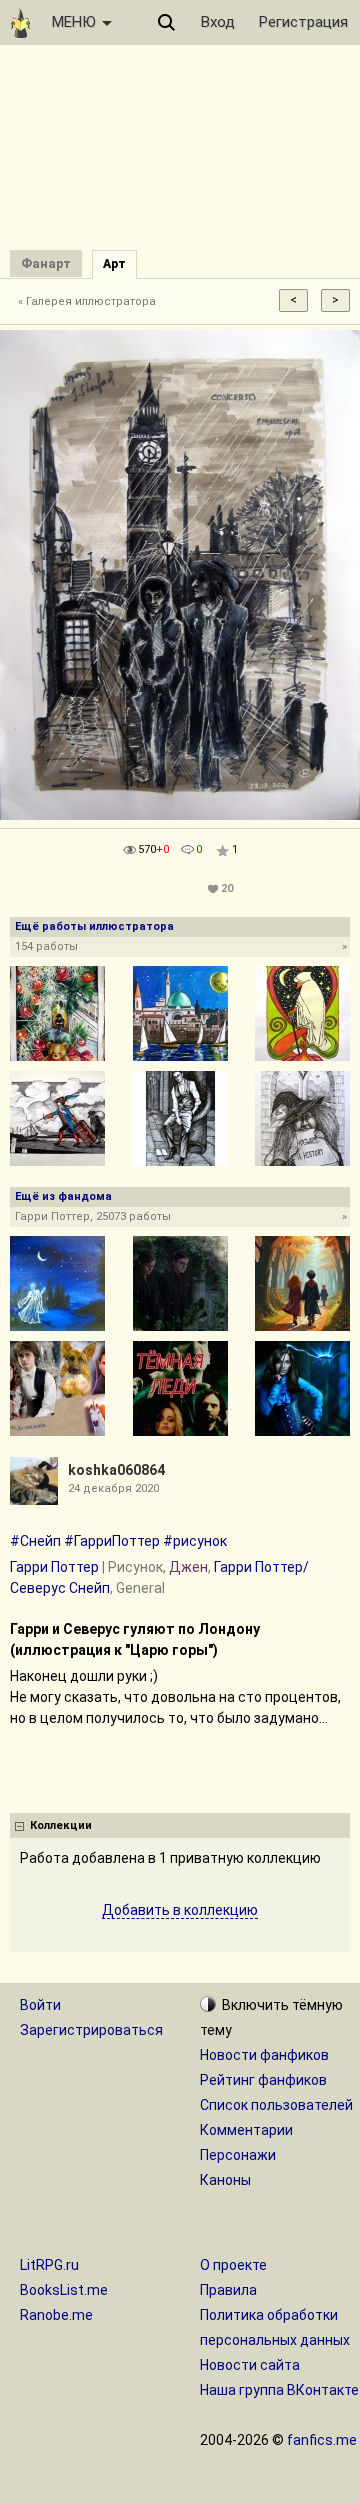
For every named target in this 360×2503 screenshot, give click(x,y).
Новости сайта (250, 2365)
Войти (40, 2005)
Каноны (225, 2180)
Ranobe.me (56, 2315)
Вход (218, 22)
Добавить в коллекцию (180, 1910)
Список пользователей (276, 2105)
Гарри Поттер (54, 1567)
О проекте (233, 2265)
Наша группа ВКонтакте (279, 2390)
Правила (228, 2290)
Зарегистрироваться (91, 2030)
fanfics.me (322, 2440)
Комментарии (246, 2130)
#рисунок (195, 1541)
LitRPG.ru (49, 2265)
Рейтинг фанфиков (263, 2080)
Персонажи (238, 2155)
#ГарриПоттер (112, 1541)
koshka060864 (116, 1470)
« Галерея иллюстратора (87, 301)
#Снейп (35, 1541)
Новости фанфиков (264, 2055)
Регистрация (303, 22)
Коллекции (61, 1825)
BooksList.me (64, 2290)
